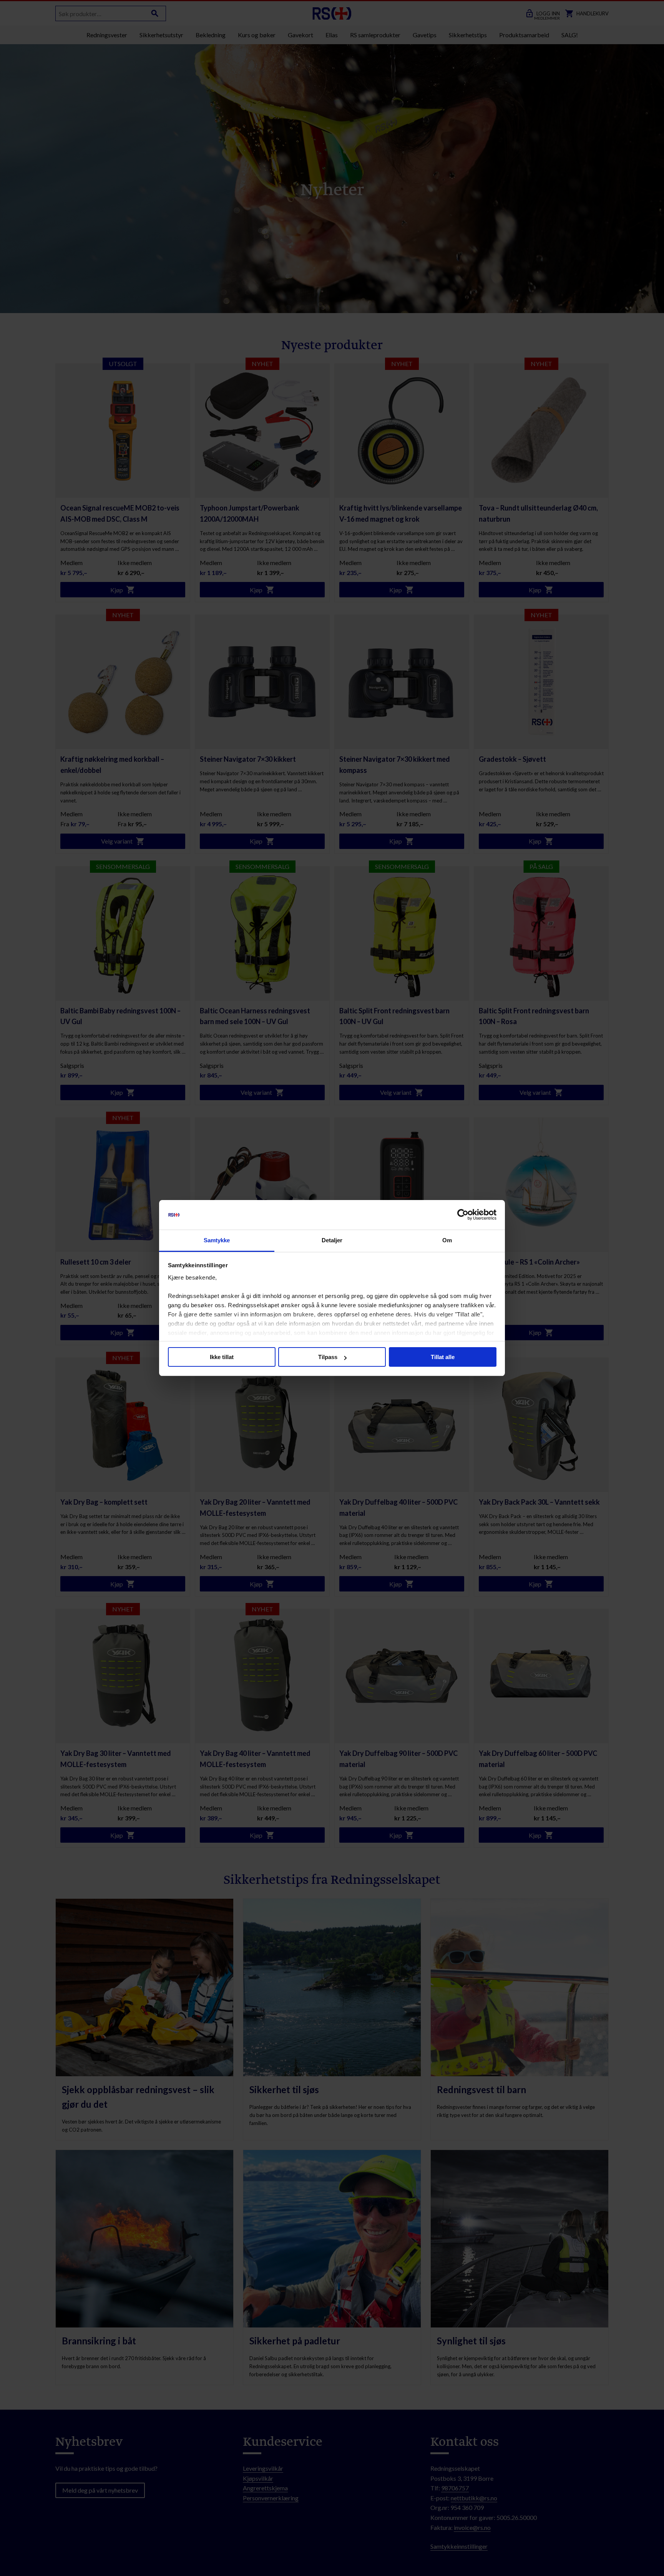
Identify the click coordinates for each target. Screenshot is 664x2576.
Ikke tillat (222, 1357)
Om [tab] (447, 1240)
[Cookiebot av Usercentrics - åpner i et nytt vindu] (463, 1215)
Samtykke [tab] (217, 1240)
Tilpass (328, 1357)
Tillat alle (443, 1357)
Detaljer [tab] (332, 1240)
